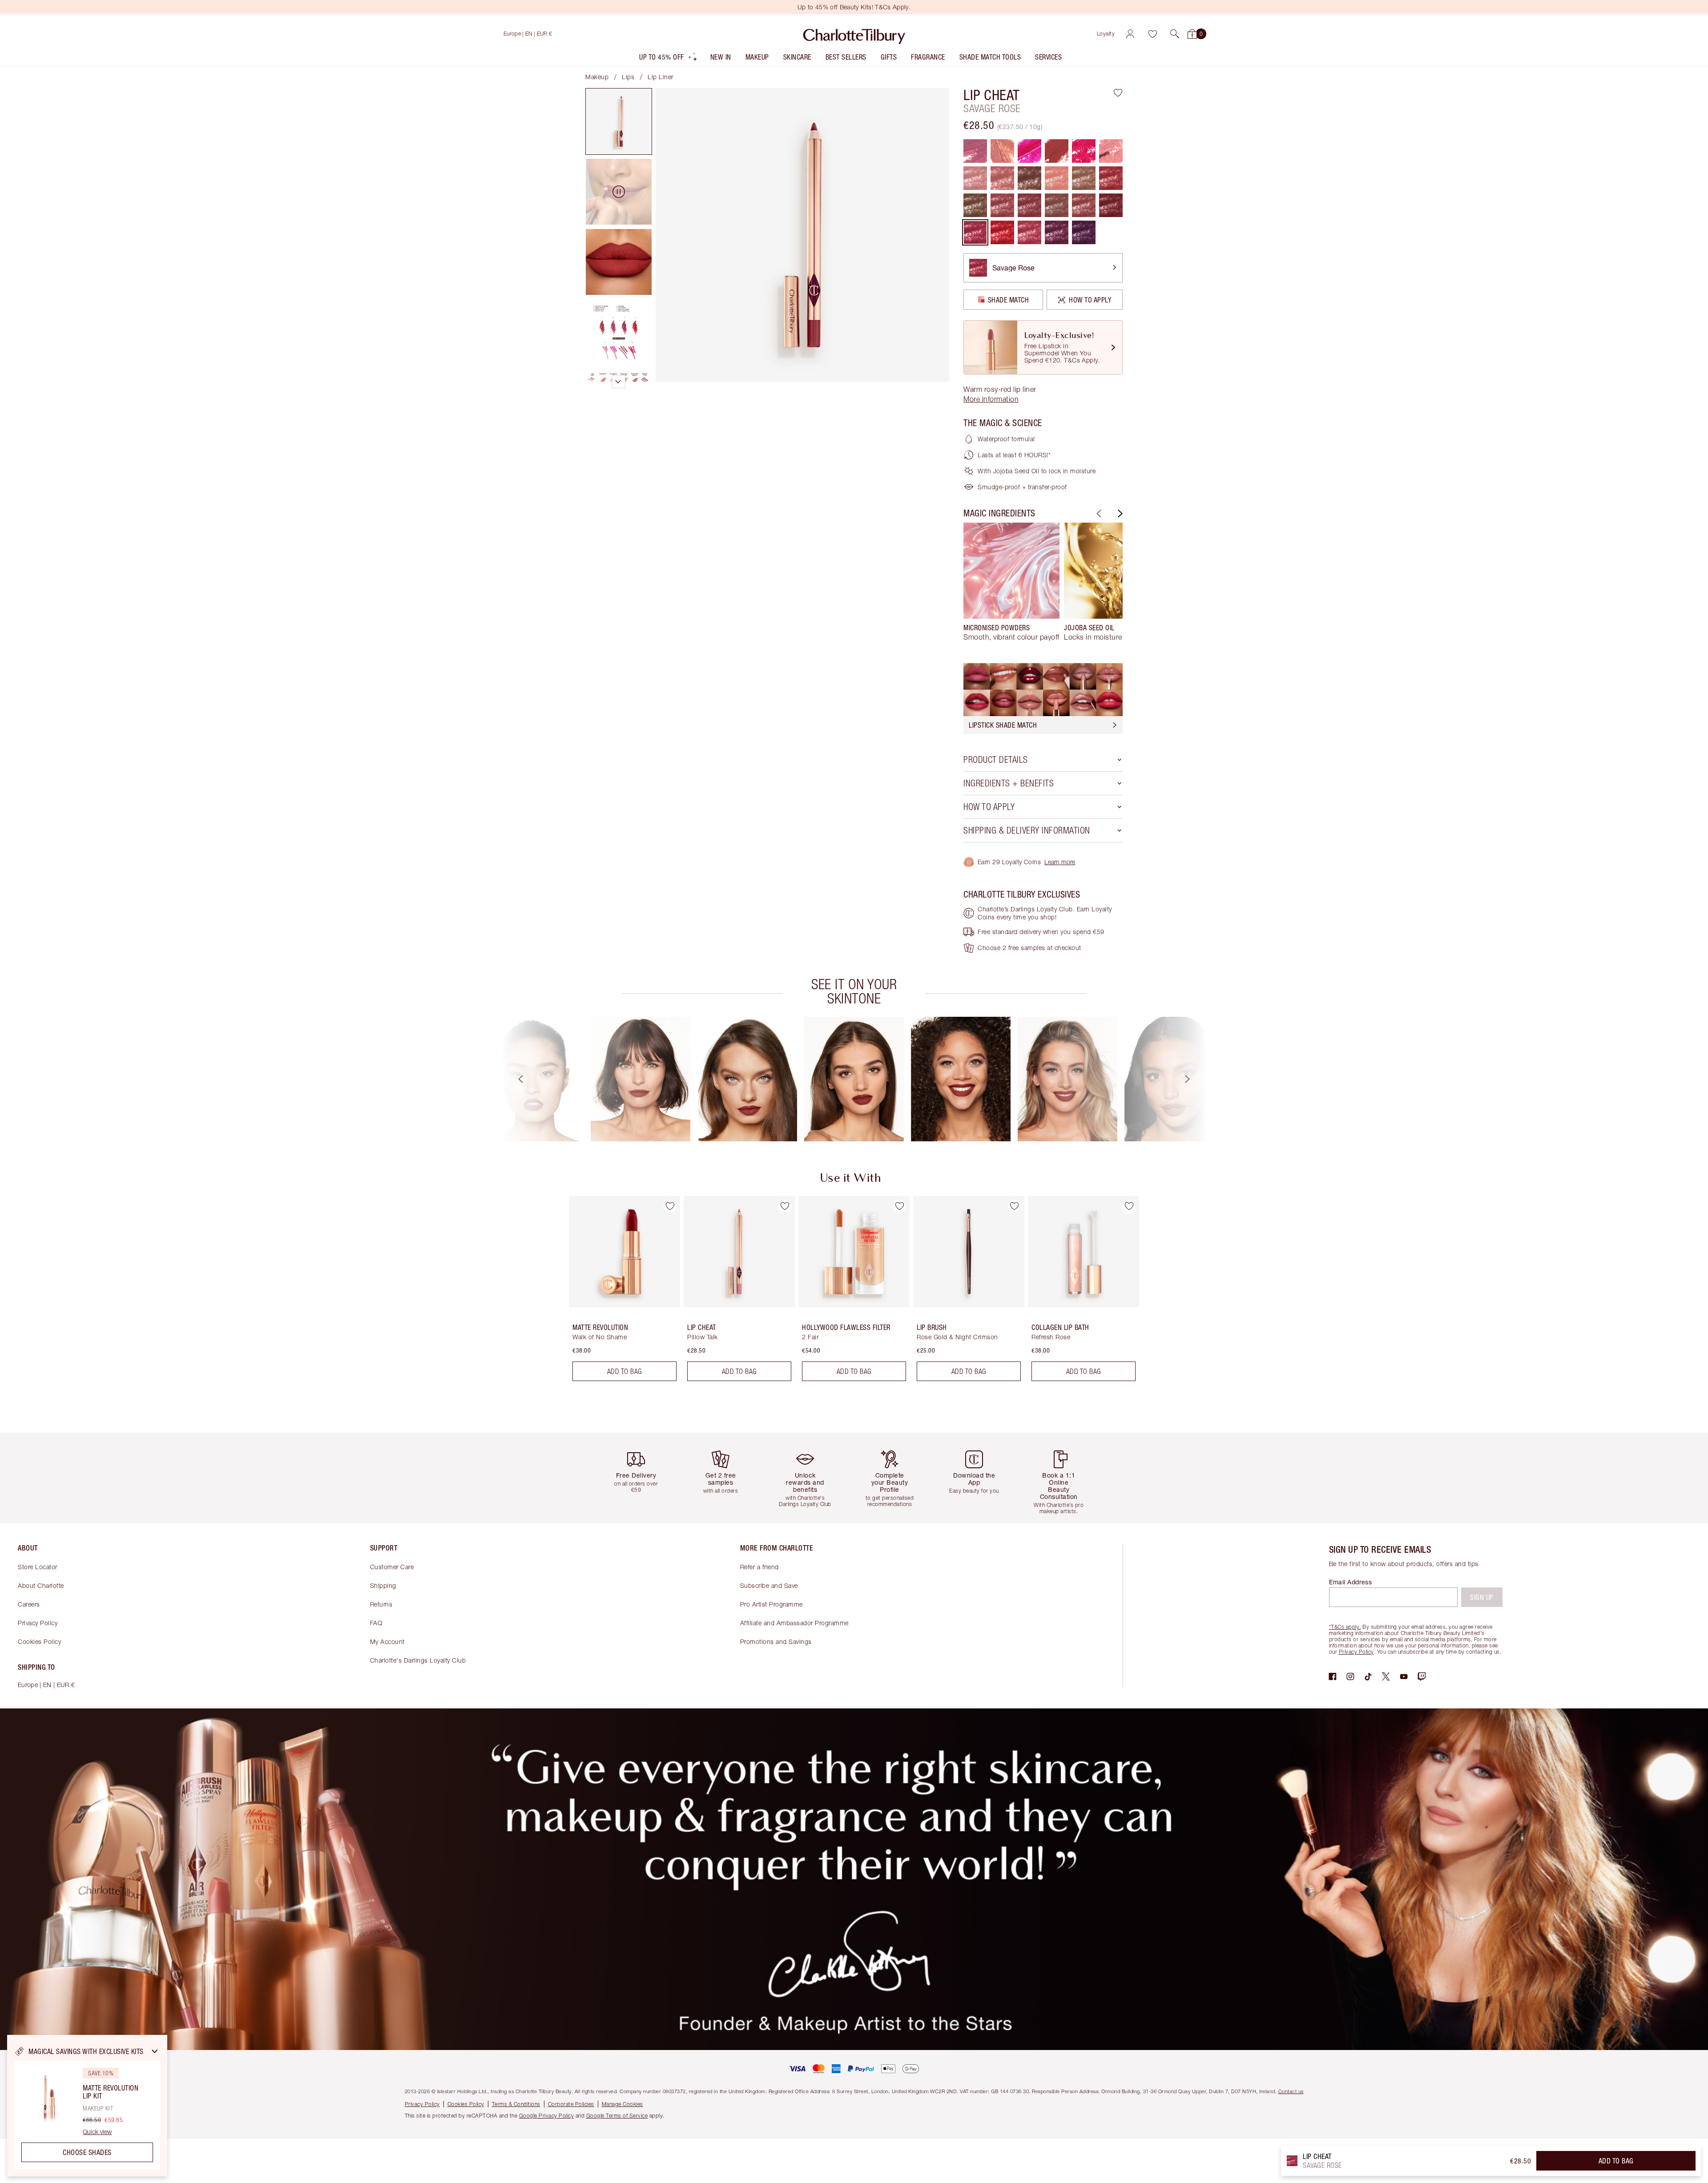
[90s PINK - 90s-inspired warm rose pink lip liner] (975, 151)
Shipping (383, 1585)
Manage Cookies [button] (622, 2104)
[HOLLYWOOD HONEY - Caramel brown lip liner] (1111, 205)
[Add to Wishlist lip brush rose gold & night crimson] (1014, 1206)
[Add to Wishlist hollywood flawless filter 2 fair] (899, 1206)
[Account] (1130, 34)
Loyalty (1106, 34)
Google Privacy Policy (547, 2116)
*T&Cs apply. (1345, 1627)
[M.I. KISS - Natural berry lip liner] (1002, 205)
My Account (387, 1641)
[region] (87, 2106)
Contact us (1291, 2091)
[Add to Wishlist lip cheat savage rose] (1118, 93)
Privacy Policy (38, 1623)
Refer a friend (759, 1567)
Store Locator (38, 1567)
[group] (1011, 586)
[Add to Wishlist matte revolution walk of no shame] (670, 1206)
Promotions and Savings (776, 1641)
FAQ (376, 1623)
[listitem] (669, 59)
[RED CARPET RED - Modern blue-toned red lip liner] (1084, 151)
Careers (29, 1604)
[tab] (619, 121)
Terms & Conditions (516, 2104)
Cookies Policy (39, 1641)
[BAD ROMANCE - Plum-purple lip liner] (1084, 232)
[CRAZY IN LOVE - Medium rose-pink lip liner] (1029, 232)
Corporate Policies (571, 2104)
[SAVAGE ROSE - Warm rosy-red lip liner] (975, 232)
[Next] (1119, 514)
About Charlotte (41, 1585)
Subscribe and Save (769, 1585)
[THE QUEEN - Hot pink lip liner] (1029, 151)
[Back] (1098, 514)
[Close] (155, 2051)
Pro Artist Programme (771, 1604)
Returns (381, 1604)
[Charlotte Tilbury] (854, 34)
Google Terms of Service (617, 2116)
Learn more (1060, 862)
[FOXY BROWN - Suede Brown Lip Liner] (975, 205)
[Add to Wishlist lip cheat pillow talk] (785, 1206)
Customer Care (392, 1567)
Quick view (97, 2132)
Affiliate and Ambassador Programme (794, 1623)
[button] (1175, 34)
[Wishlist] (1152, 34)
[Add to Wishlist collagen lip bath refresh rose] (1129, 1206)
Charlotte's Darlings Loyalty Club (418, 1660)
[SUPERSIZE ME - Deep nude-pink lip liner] (1084, 205)
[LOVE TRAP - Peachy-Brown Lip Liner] (1029, 205)
